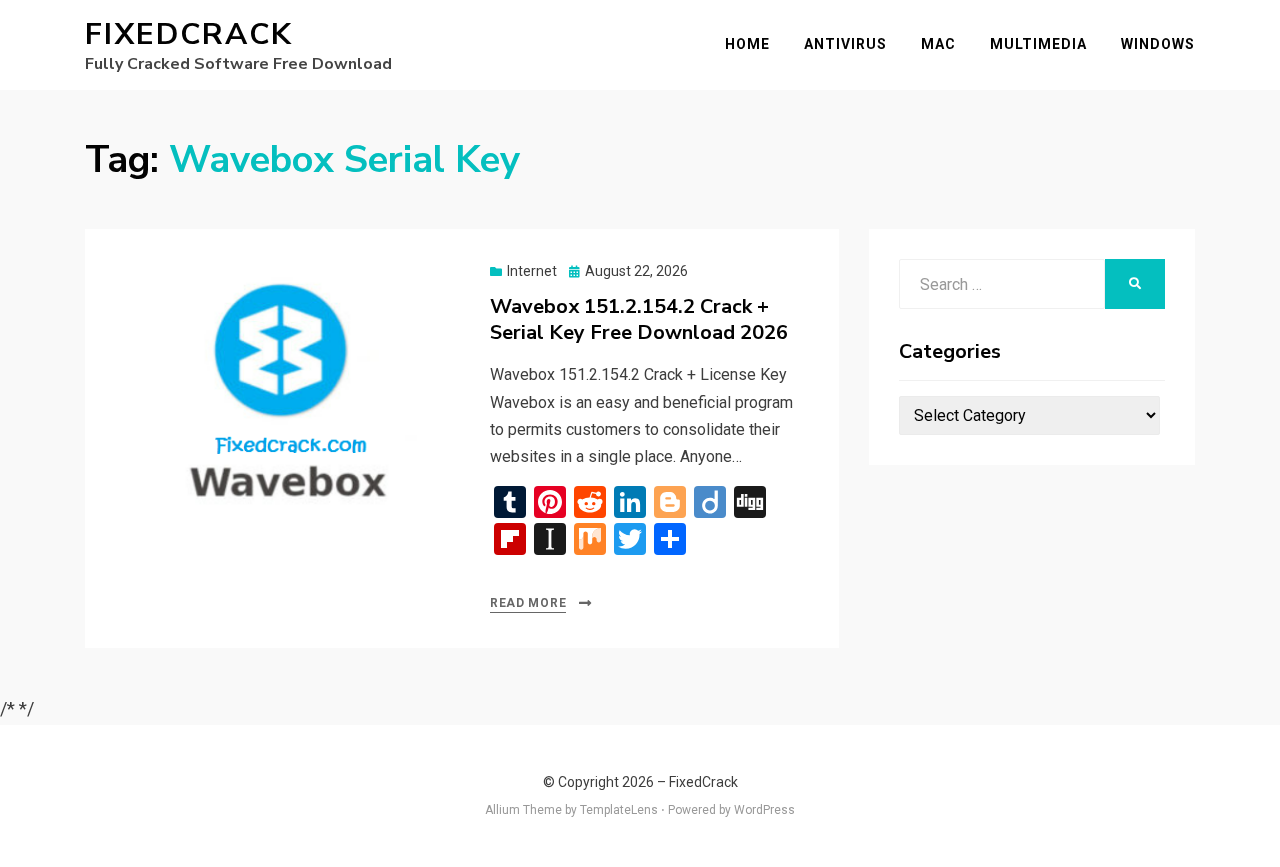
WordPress (764, 810)
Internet (532, 271)
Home (747, 44)
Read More (528, 603)
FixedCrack (189, 34)
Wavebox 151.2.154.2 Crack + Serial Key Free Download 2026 (639, 319)
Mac (938, 44)
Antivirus (845, 44)
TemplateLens (619, 810)
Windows (1158, 44)
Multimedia (1038, 44)
